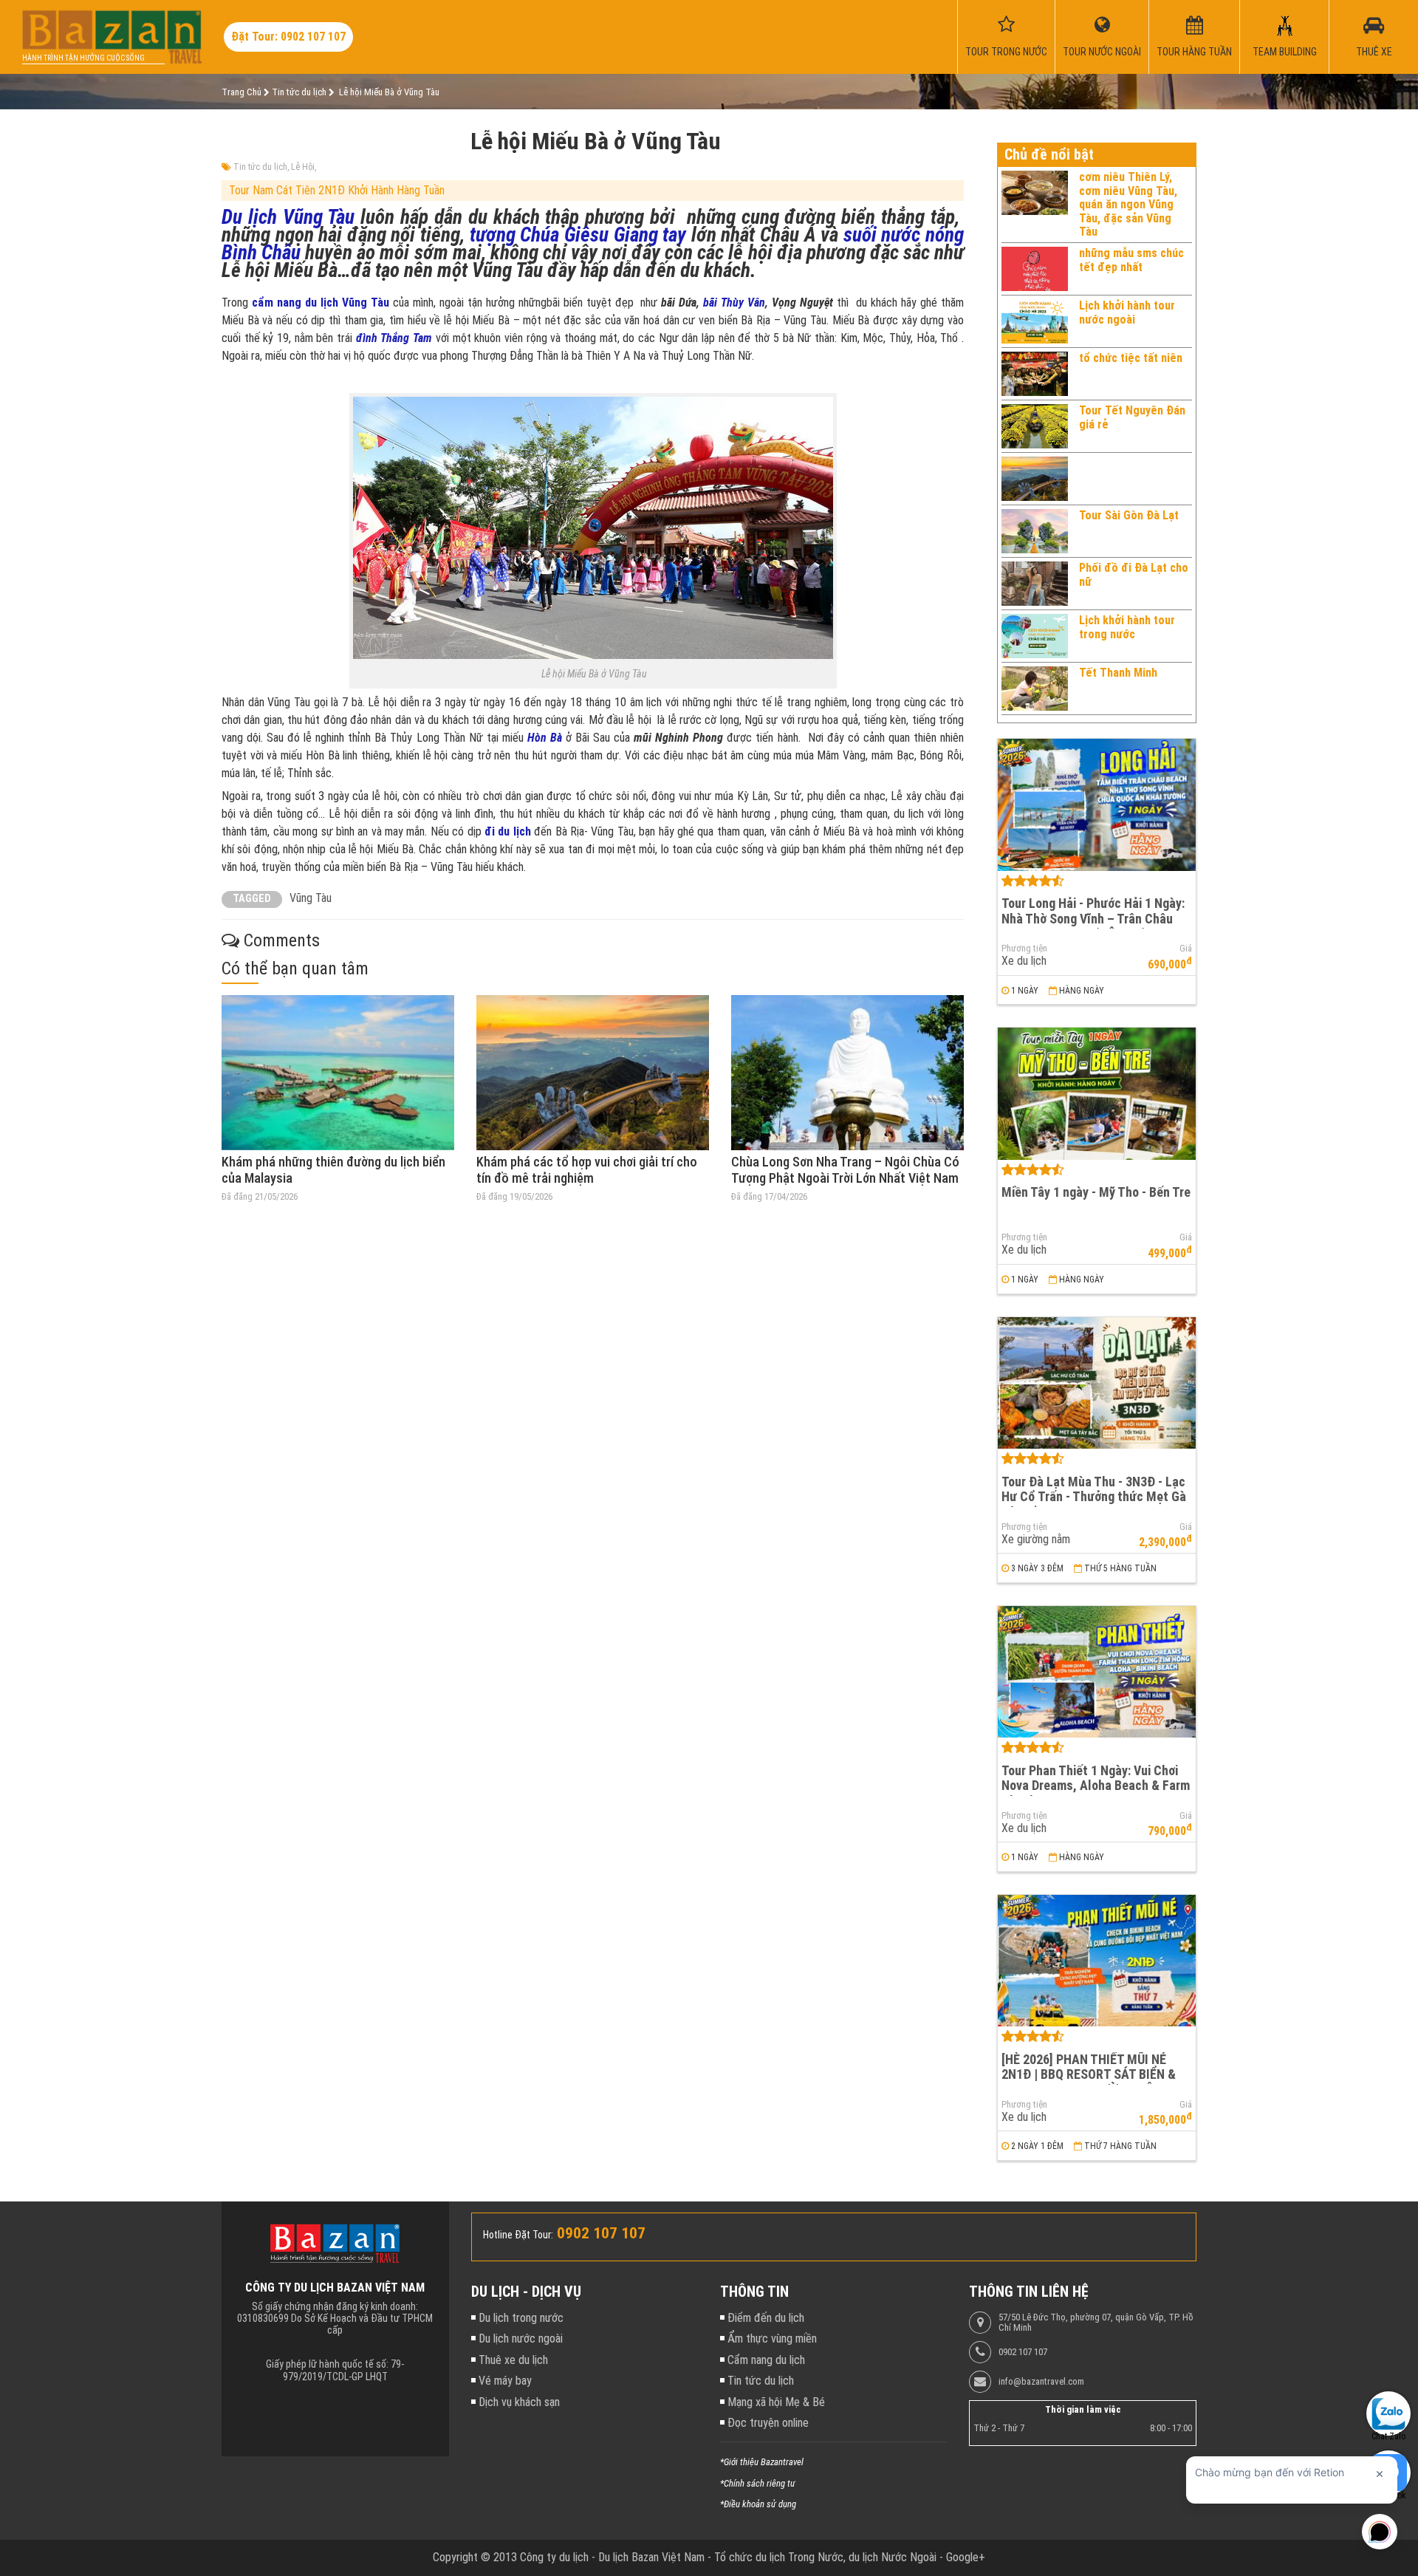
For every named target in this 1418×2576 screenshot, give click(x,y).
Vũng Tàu (311, 898)
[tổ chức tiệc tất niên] (1035, 374)
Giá (1186, 949)
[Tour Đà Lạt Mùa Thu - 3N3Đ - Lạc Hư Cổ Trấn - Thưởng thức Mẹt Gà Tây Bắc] (1097, 1383)
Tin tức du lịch (260, 167)
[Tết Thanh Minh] (1035, 689)
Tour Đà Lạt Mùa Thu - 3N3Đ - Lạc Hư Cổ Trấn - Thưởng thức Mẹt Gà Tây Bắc (1094, 1497)
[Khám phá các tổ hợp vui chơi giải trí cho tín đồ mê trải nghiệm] (593, 1073)
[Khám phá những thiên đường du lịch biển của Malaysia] (338, 1073)
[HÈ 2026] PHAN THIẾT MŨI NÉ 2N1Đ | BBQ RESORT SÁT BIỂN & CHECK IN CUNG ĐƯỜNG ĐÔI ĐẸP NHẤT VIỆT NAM (1092, 2082)
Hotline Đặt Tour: (518, 2235)
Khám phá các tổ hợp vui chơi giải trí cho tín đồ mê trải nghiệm (587, 1170)
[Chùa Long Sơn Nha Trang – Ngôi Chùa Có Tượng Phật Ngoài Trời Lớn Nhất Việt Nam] (847, 1073)
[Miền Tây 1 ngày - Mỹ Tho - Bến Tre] (1097, 1094)
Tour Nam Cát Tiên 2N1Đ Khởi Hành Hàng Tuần (337, 190)
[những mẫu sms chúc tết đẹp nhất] (1035, 269)
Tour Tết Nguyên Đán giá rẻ (1132, 417)
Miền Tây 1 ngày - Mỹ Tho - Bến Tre (1096, 1192)
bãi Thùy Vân (734, 303)
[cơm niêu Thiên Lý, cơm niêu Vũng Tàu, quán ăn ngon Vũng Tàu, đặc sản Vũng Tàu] (1035, 205)
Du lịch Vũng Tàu (288, 217)
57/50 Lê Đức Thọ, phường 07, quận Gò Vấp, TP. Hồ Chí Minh (1096, 2323)
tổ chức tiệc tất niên (1131, 358)
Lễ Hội (303, 167)
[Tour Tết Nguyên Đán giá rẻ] (1035, 426)
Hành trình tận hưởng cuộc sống (83, 58)
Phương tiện (1024, 949)
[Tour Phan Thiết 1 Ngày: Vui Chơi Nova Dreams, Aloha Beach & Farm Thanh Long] (1097, 1672)
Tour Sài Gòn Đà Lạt (1129, 515)
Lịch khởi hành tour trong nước (1127, 627)
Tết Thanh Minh (1118, 673)
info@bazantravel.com (1041, 2382)
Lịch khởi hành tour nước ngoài (1127, 312)
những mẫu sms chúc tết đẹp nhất (1131, 260)
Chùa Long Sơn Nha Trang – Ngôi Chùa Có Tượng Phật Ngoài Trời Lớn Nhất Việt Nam (845, 1170)
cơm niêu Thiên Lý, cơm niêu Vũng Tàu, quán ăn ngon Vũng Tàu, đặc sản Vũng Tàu (1128, 204)
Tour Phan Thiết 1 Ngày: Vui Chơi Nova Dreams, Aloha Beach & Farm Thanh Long (1096, 1786)
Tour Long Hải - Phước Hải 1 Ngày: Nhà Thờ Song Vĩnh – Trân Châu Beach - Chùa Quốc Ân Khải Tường (1094, 918)
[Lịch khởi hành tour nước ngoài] (1035, 321)
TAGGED (252, 899)
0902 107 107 (1023, 2352)
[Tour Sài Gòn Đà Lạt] (1035, 531)
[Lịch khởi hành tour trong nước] (1035, 636)
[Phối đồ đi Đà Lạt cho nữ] (1035, 584)
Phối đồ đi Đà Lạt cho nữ (1134, 574)
